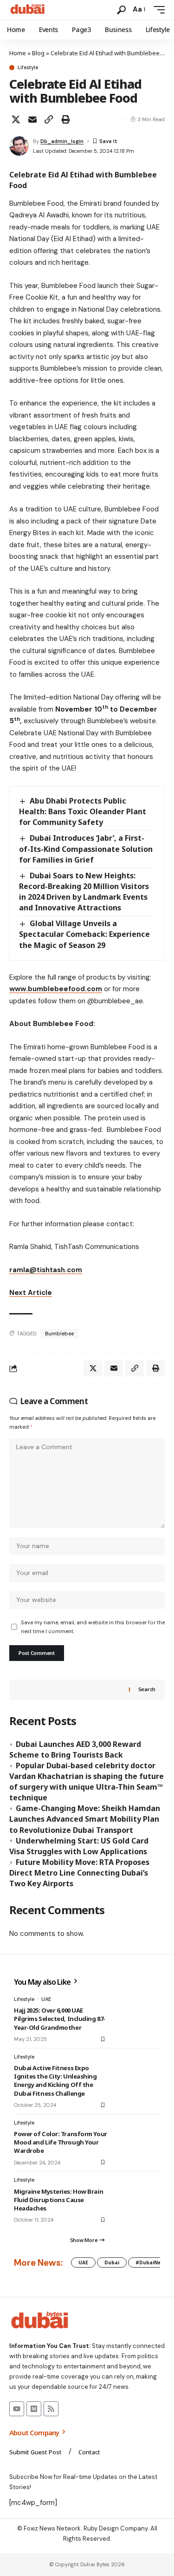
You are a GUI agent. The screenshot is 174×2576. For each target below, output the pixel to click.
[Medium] (34, 2409)
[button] (121, 10)
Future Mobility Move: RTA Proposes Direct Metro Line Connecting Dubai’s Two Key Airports (79, 1873)
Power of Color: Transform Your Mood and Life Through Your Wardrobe (61, 2142)
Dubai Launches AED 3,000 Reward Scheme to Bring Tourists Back (75, 1749)
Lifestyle (28, 68)
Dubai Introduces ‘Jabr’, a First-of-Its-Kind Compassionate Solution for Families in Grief (86, 849)
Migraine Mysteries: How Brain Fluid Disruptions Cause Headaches (58, 2200)
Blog (38, 53)
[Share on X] (16, 119)
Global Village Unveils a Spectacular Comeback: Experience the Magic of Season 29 (84, 934)
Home (18, 53)
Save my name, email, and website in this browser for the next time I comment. (93, 1627)
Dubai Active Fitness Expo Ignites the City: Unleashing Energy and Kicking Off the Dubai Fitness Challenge (55, 2081)
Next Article (31, 1293)
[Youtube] (17, 2409)
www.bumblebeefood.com (56, 989)
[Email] (32, 119)
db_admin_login (62, 141)
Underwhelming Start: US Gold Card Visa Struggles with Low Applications (79, 1846)
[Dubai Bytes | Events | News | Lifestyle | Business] (28, 10)
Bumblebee (59, 1334)
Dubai (112, 2262)
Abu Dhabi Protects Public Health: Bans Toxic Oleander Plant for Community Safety (83, 811)
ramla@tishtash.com (46, 1270)
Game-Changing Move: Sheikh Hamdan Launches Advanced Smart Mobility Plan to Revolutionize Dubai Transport (85, 1819)
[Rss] (51, 2409)
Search (147, 1689)
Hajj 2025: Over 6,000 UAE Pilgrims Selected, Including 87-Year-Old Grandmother (60, 2019)
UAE (46, 1999)
